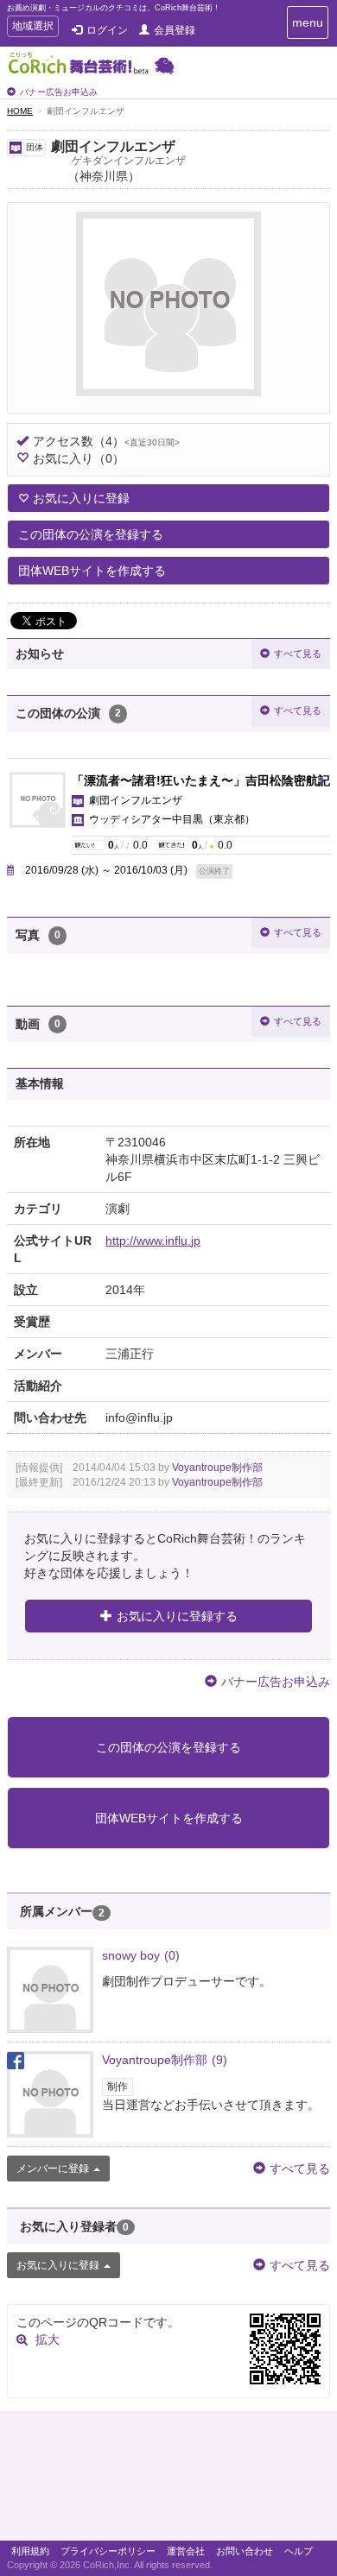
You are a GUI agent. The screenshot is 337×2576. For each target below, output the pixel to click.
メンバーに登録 (53, 2169)
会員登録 (175, 30)
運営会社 (186, 2551)
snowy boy (141, 1955)
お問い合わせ (245, 2551)
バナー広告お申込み (59, 92)
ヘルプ (299, 2551)
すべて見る (298, 653)
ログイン (107, 30)
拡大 (48, 2339)
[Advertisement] (168, 2480)
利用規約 (30, 2551)
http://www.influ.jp (153, 1241)
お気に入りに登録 (81, 498)
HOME (20, 111)
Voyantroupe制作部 (217, 1468)
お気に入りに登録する (177, 1616)
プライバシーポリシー (108, 2551)
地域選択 (32, 28)
